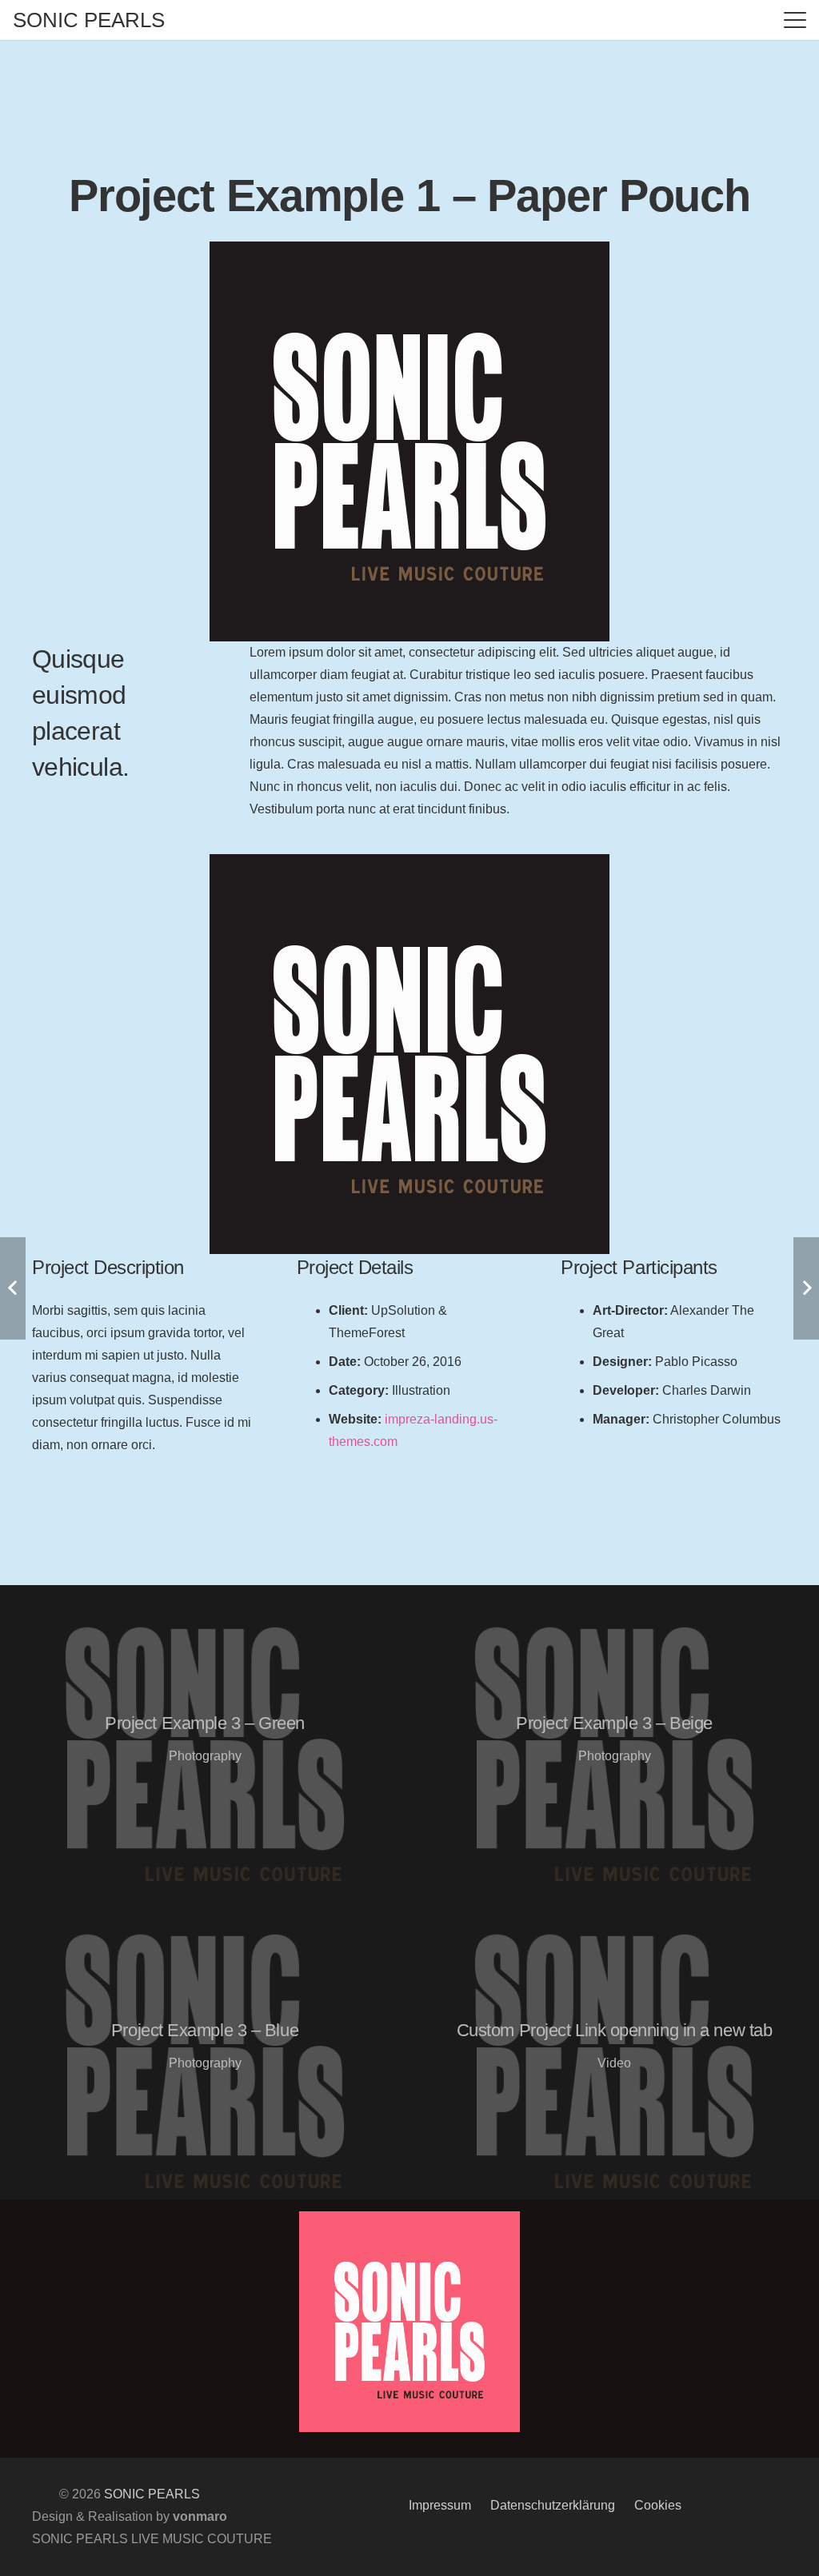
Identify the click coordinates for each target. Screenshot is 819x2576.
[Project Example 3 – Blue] (205, 2046)
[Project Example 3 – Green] (205, 1739)
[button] (795, 20)
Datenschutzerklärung (553, 2505)
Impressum (440, 2505)
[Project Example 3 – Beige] (614, 1739)
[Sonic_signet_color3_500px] (409, 2322)
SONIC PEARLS (152, 2494)
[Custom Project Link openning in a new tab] (614, 2046)
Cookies (658, 2505)
